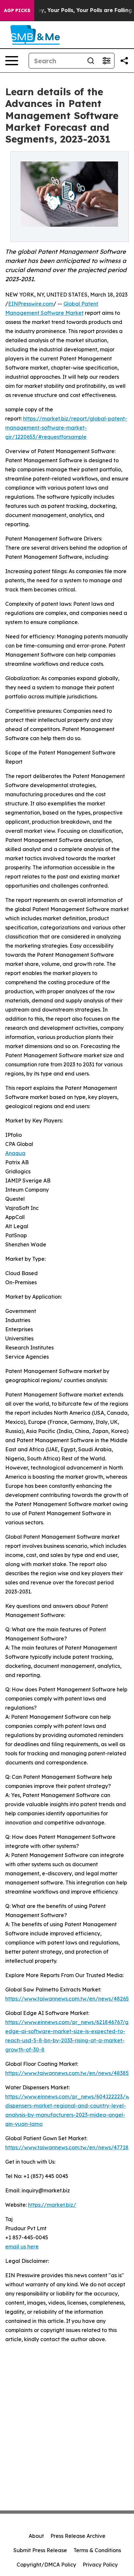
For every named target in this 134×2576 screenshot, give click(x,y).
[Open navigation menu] (12, 61)
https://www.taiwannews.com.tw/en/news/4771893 (70, 2147)
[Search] (91, 61)
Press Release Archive (78, 2536)
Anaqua (15, 1153)
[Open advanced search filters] (106, 61)
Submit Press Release (40, 2550)
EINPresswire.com (31, 304)
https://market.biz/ (52, 2205)
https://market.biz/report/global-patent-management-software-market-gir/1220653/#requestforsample (66, 428)
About (36, 2536)
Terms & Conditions (97, 2550)
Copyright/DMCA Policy (46, 2565)
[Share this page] (124, 61)
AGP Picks (17, 10)
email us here (22, 2247)
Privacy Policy (100, 2565)
